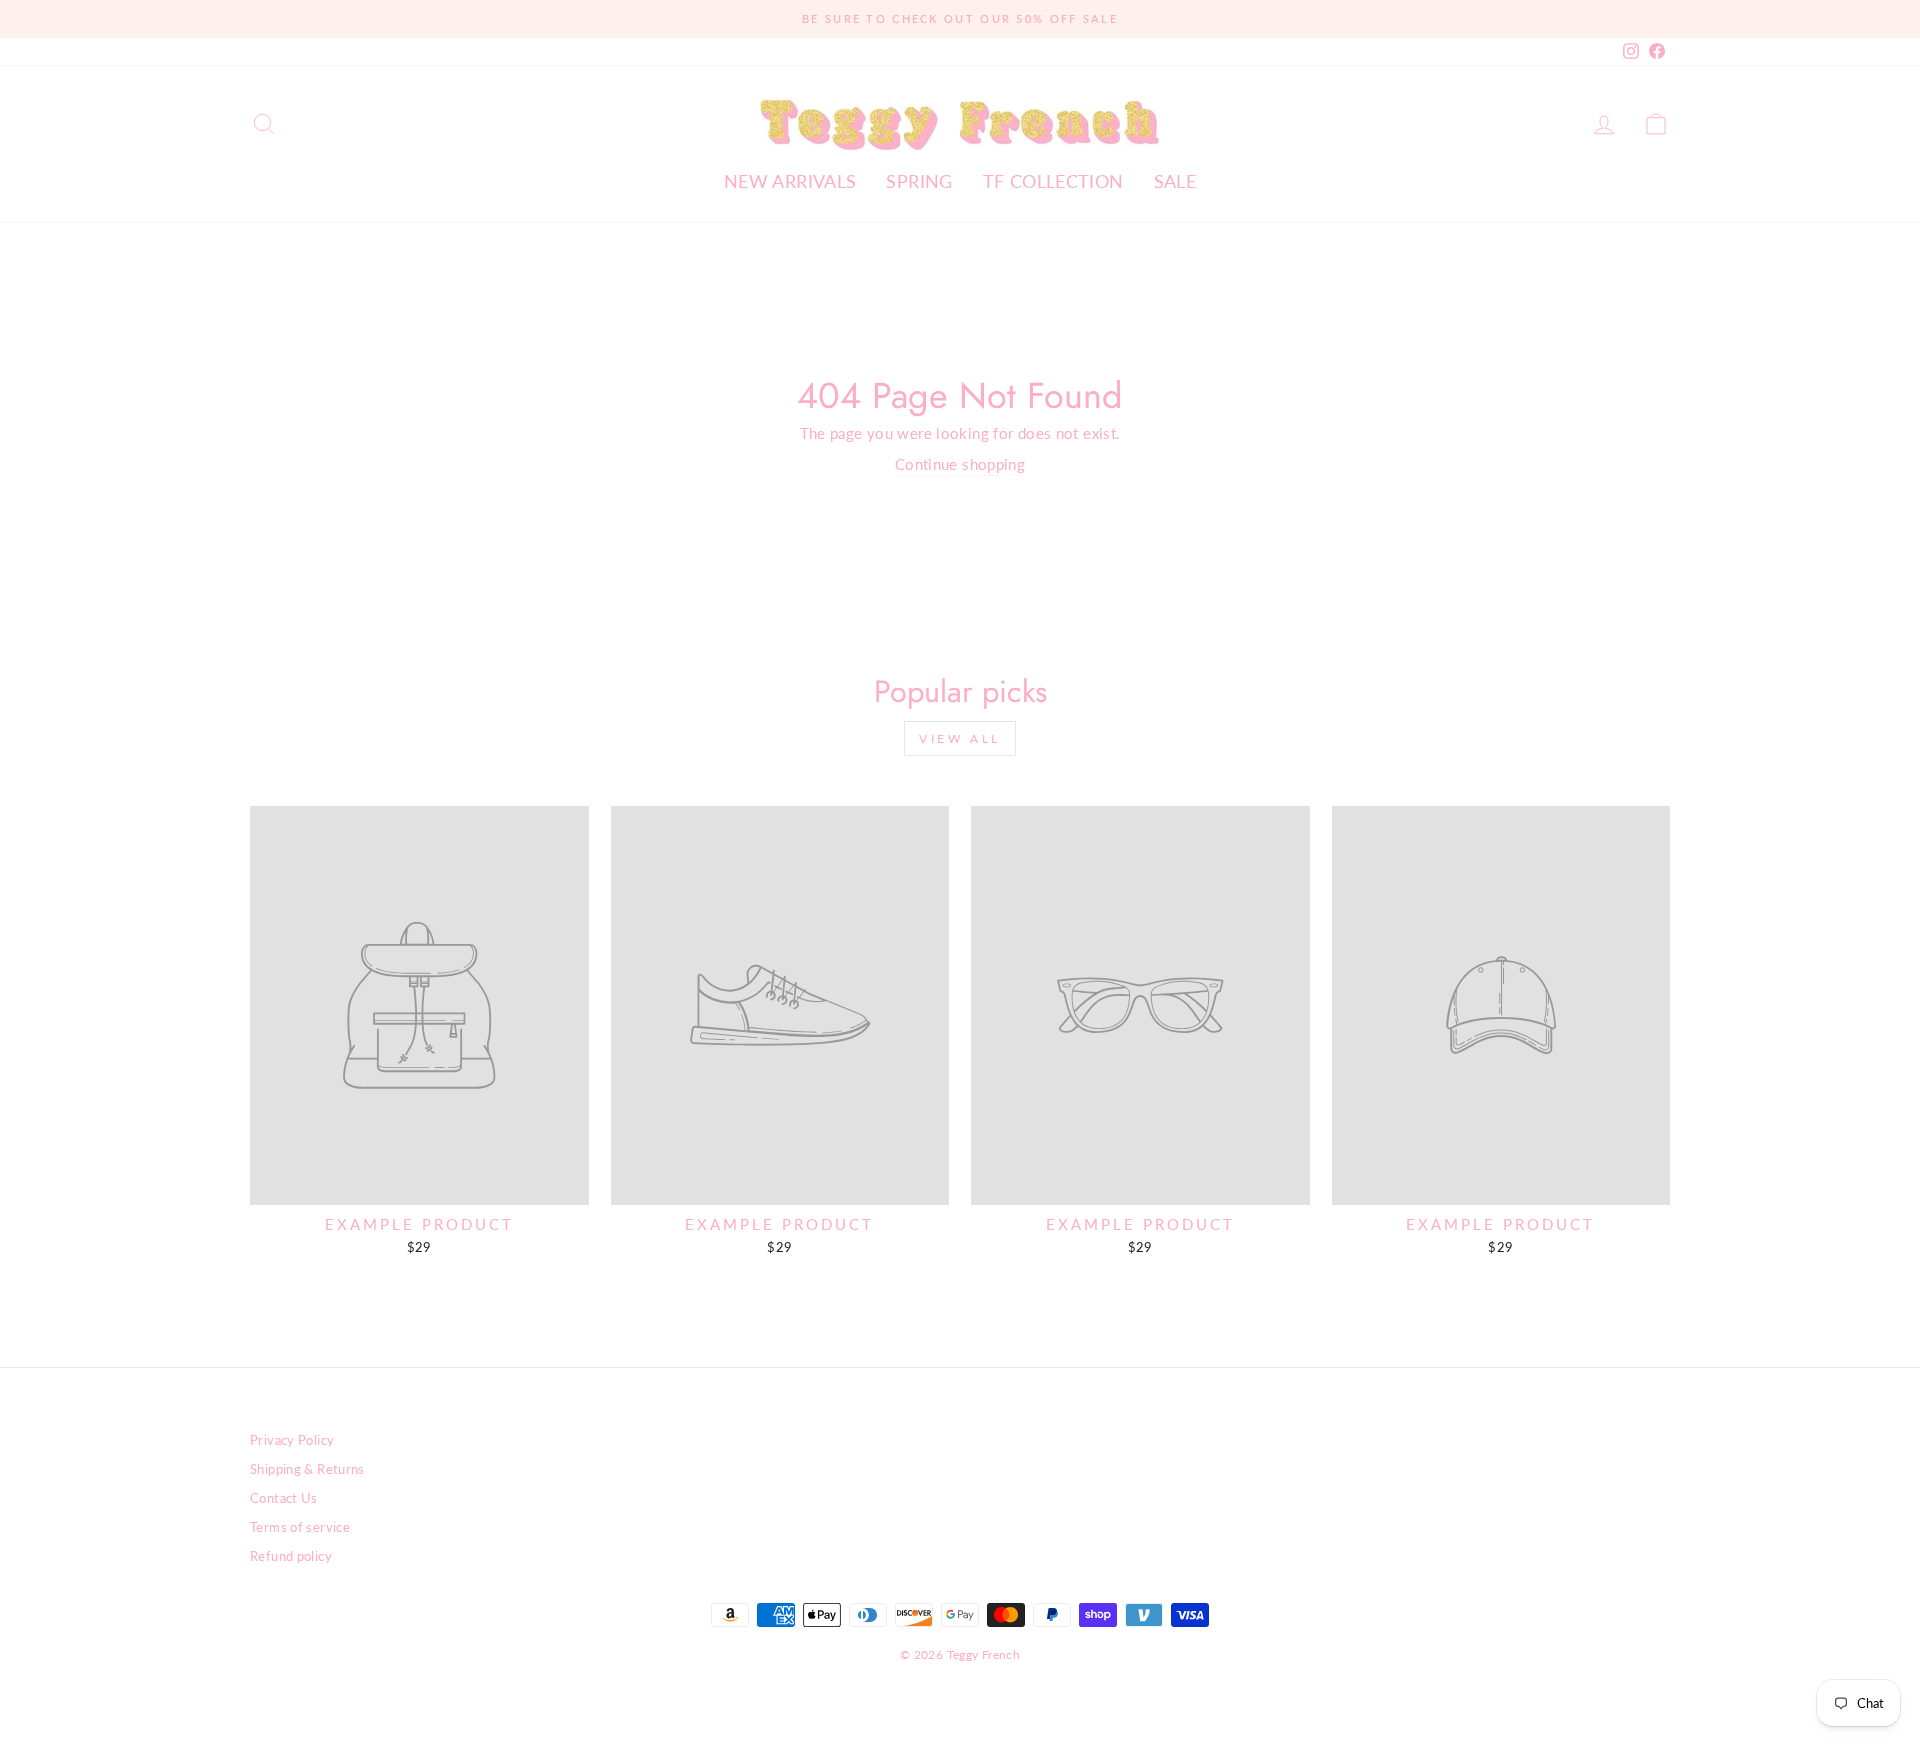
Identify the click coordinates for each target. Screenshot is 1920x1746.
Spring (919, 181)
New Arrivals (790, 181)
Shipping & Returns (307, 1469)
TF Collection (1053, 181)
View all (960, 738)
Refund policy (291, 1556)
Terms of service (300, 1527)
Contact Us (284, 1498)
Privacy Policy (292, 1440)
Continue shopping (960, 464)
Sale (1175, 181)
